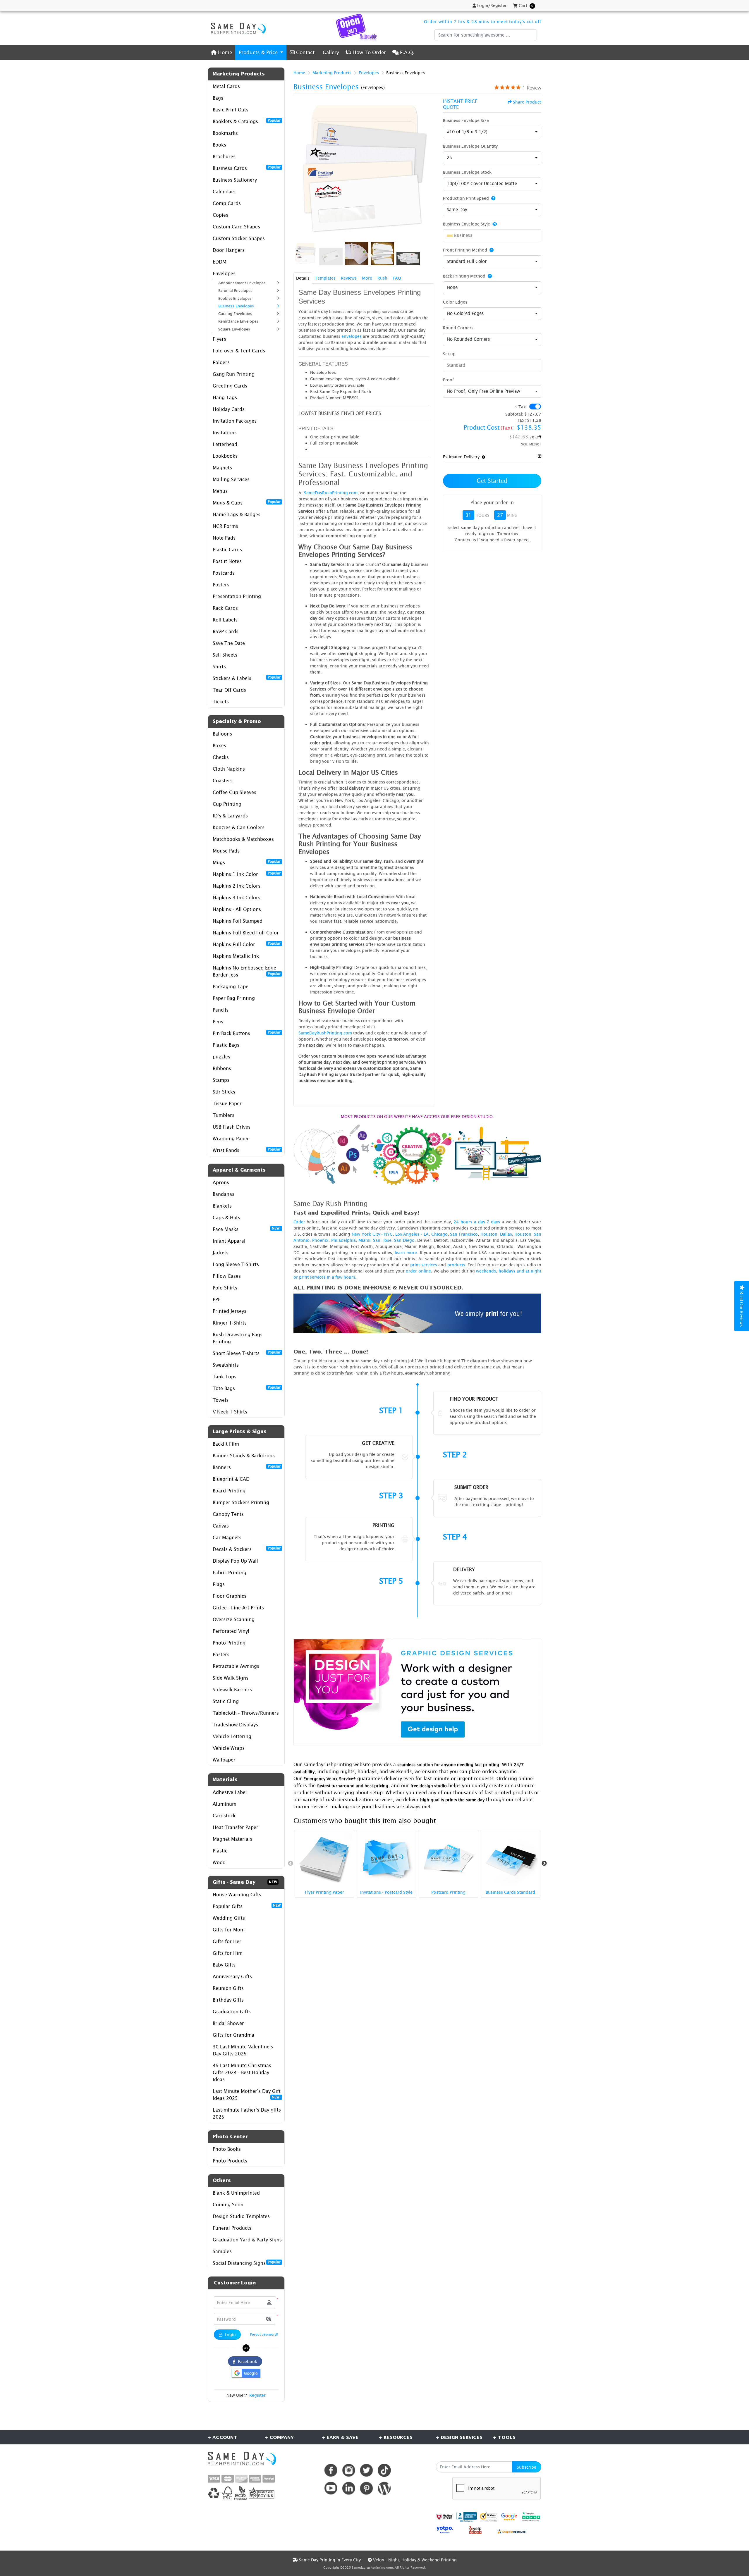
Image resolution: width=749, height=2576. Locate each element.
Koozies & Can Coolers (239, 827)
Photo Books (227, 2149)
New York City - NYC (372, 1234)
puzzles (221, 1057)
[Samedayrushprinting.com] (237, 28)
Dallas (506, 1234)
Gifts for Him (228, 1953)
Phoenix (320, 1240)
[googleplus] (445, 2517)
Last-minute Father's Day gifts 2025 (247, 2113)
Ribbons (222, 1068)
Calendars (224, 192)
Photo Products (230, 2161)
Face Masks (247, 1229)
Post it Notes (227, 561)
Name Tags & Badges (237, 514)
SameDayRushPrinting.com (331, 493)
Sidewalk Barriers (232, 1690)
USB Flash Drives (232, 1127)
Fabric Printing (230, 1573)
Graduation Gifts (232, 2012)
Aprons (221, 1182)
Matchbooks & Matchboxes (243, 839)
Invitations (225, 433)
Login (230, 2335)
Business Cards (247, 168)
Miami (364, 1240)
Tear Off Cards (229, 690)
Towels (221, 1400)
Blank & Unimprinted (236, 2193)
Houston (489, 1234)
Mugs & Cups (247, 502)
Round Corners (458, 328)
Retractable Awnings (236, 1666)
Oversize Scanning (234, 1619)
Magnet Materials (232, 1839)
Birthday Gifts (228, 2000)
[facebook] (331, 2470)
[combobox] (492, 132)
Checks (221, 757)
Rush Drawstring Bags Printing (238, 1338)
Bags (218, 98)
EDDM (220, 262)
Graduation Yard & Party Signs (247, 2240)
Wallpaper (224, 1760)
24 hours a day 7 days (477, 1222)
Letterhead (225, 444)
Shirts (219, 667)
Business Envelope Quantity (470, 146)
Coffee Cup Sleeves (235, 792)
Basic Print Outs (231, 110)
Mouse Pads (226, 851)
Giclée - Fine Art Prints (238, 1608)
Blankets (222, 1206)
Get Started (492, 481)
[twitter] (366, 2470)
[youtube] (331, 2488)
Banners (247, 1467)
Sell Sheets (225, 655)
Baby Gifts (224, 1965)
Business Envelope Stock (467, 172)
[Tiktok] (384, 2470)
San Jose (382, 1240)
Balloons (222, 734)
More (367, 278)
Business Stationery (235, 180)
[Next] (428, 169)
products (456, 1265)
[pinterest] (366, 2488)
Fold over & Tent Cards (239, 351)
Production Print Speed (466, 198)
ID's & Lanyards (230, 816)
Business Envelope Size (466, 120)
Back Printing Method (464, 276)
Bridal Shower (228, 2023)
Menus (220, 491)
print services (424, 1265)
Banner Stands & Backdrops (244, 1456)
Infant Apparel (229, 1241)
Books (219, 145)
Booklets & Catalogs (247, 121)
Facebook (246, 2361)
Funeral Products (232, 2228)
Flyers (219, 339)
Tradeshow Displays (235, 1725)
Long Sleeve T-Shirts (236, 1264)
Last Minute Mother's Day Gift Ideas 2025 (247, 2095)
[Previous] (299, 169)
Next (544, 1864)
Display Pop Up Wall (235, 1561)
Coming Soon (228, 2205)
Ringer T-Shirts (230, 1323)
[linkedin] (349, 2488)
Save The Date (229, 643)
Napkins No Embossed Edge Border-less (247, 971)
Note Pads (224, 538)
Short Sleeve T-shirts (247, 1353)
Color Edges (455, 302)
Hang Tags (225, 397)
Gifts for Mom (229, 1930)
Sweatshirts (226, 1365)
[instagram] (349, 2470)
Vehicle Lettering (232, 1736)
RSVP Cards (226, 631)
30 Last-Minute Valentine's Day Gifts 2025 (243, 2050)
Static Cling (226, 1701)
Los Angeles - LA (412, 1234)
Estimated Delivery (461, 457)
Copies (220, 215)
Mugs (247, 862)
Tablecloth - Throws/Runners (246, 1713)
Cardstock (224, 1816)
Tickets (221, 702)
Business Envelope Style (467, 224)
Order (299, 1222)
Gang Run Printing (234, 374)
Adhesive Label (230, 1792)
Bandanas (224, 1194)
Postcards (224, 573)
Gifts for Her (227, 1941)
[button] (269, 2319)
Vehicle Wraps (229, 1748)
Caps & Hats (226, 1218)
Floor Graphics (230, 1596)
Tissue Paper (227, 1103)
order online (418, 1271)
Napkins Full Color (247, 944)
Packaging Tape (231, 986)
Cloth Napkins (229, 769)
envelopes (352, 336)
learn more (406, 1252)
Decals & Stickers (247, 1549)
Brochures (224, 156)
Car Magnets (227, 1537)
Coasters (223, 781)
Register (257, 2395)
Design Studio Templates (241, 2216)
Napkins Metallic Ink (236, 956)
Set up (449, 354)
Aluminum (225, 1804)
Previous (291, 1864)
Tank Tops (225, 1377)
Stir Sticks (224, 1092)
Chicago (439, 1234)
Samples (222, 2251)
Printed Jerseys (230, 1311)
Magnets (222, 468)
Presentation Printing (237, 596)
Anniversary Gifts (232, 1976)
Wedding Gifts (229, 1918)
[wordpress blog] (384, 2488)
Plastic (220, 1851)
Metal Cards (226, 86)
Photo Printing (229, 1643)
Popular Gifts (247, 1906)
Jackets (221, 1253)
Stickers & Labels (247, 678)
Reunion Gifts (228, 1988)
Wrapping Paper (231, 1139)
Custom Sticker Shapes (239, 238)
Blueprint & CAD (231, 1479)
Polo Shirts (225, 1288)
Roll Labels (225, 620)
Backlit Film (226, 1444)
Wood (219, 1862)
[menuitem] (221, 52)
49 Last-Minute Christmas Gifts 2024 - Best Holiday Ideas (242, 2072)
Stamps (221, 1080)
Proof (448, 380)
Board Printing (229, 1491)
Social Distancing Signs (247, 2263)
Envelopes (224, 273)
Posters (221, 585)
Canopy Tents (228, 1514)
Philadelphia (343, 1240)
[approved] (511, 2531)
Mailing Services (231, 479)
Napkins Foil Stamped (238, 921)
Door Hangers (229, 250)
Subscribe (526, 2467)
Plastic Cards (227, 550)
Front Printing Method (465, 250)
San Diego (404, 1240)
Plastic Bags (226, 1045)
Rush (382, 278)
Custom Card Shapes (236, 227)
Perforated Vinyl (231, 1631)
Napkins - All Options (237, 909)
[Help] (492, 198)
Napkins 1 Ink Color (247, 874)
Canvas (221, 1526)
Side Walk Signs (231, 1678)
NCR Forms (225, 526)
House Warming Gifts (237, 1895)
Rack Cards (225, 608)
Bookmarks (225, 133)
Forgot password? (264, 2334)
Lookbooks (225, 456)
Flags (219, 1584)
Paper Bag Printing (234, 998)
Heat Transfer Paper (236, 1827)
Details (303, 278)
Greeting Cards (230, 386)
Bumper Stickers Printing (241, 1502)
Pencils (221, 1010)
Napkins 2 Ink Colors (237, 886)
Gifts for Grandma (233, 2035)
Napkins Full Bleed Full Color (246, 933)
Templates (325, 278)
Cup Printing (227, 804)
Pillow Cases (227, 1276)
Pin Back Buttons (247, 1033)
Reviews (349, 278)
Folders (221, 362)
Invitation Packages (235, 421)
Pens (218, 1022)
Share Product (527, 102)
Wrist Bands (247, 1150)
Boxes (219, 745)
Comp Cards (227, 203)
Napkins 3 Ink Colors (237, 898)
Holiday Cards (229, 409)
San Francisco (464, 1234)
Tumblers (224, 1115)
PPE (217, 1299)
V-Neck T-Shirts (230, 1412)
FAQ (397, 278)
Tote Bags (247, 1388)
